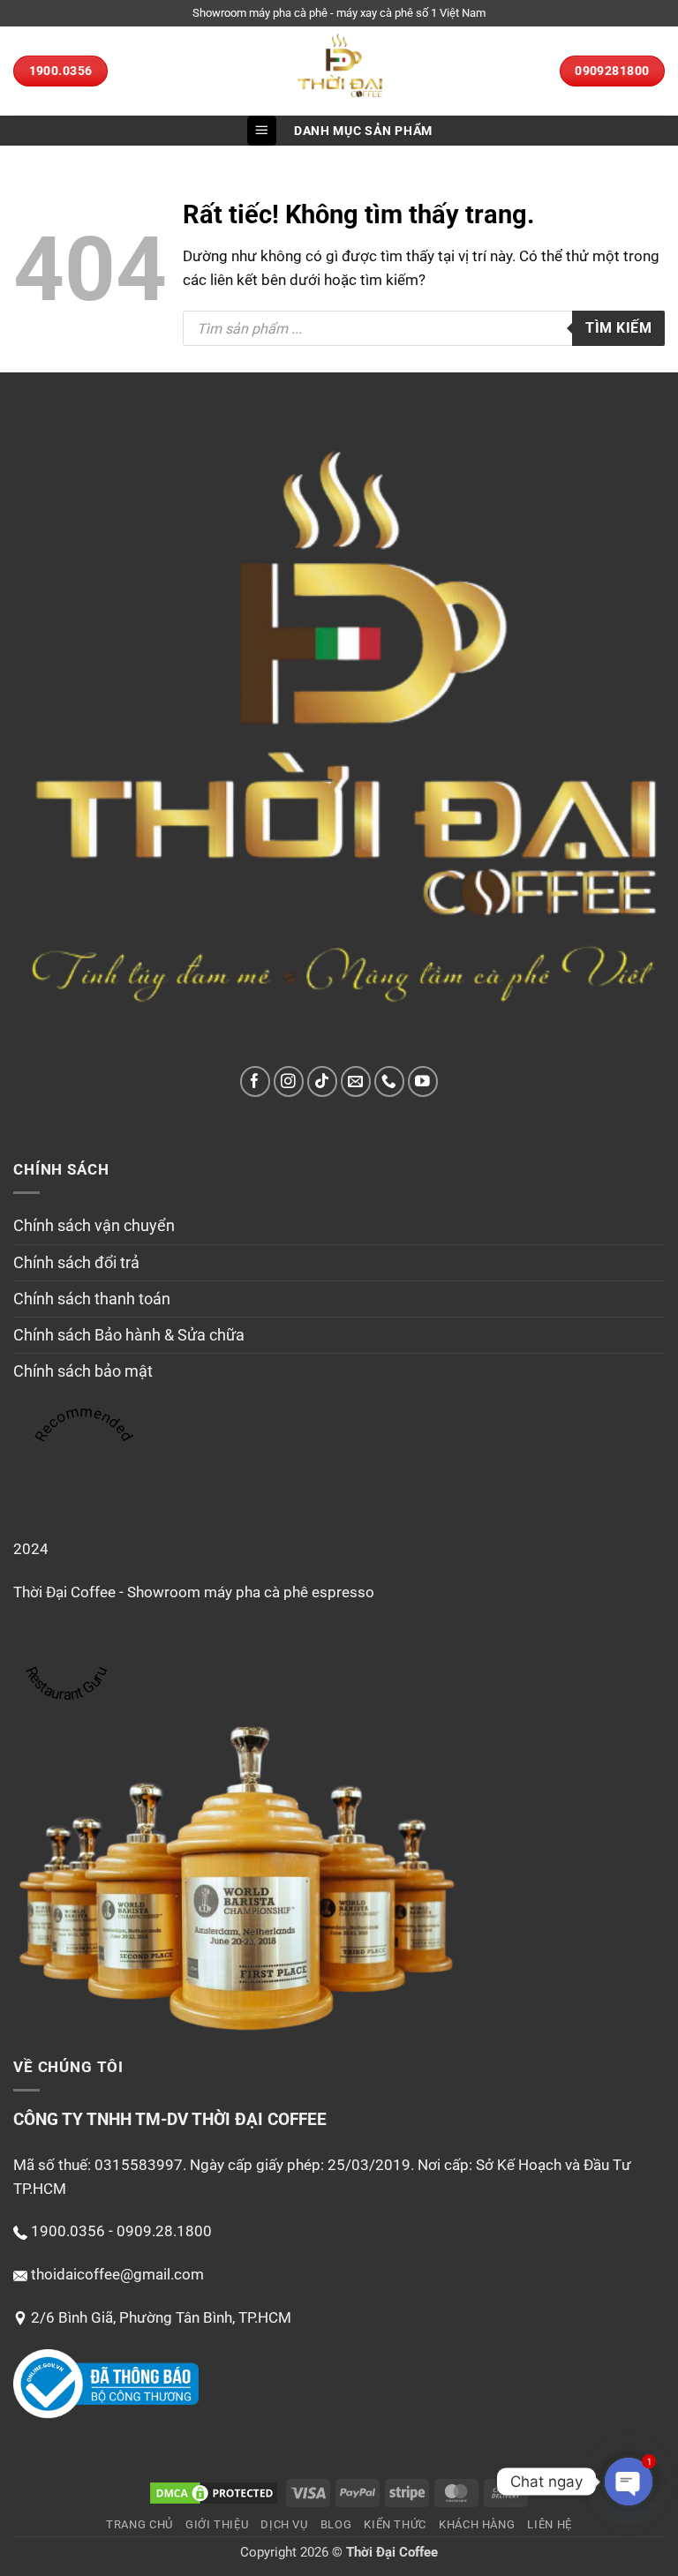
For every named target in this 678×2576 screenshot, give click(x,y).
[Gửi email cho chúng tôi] (356, 1081)
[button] (262, 131)
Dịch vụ (284, 2524)
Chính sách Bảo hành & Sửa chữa (129, 1335)
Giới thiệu (217, 2524)
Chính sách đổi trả (76, 1263)
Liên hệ (550, 2524)
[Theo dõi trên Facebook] (256, 1081)
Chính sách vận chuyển (94, 1226)
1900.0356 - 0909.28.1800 (121, 2231)
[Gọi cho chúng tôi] (390, 1081)
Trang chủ (139, 2524)
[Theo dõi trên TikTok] (323, 1081)
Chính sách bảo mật (83, 1371)
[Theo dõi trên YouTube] (423, 1081)
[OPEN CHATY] (629, 2482)
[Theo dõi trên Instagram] (289, 1081)
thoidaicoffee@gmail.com (117, 2274)
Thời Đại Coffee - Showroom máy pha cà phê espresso (194, 1592)
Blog (336, 2524)
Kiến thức (395, 2524)
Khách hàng (477, 2524)
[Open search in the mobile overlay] (424, 328)
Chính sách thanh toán (92, 1299)
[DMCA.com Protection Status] (214, 2492)
